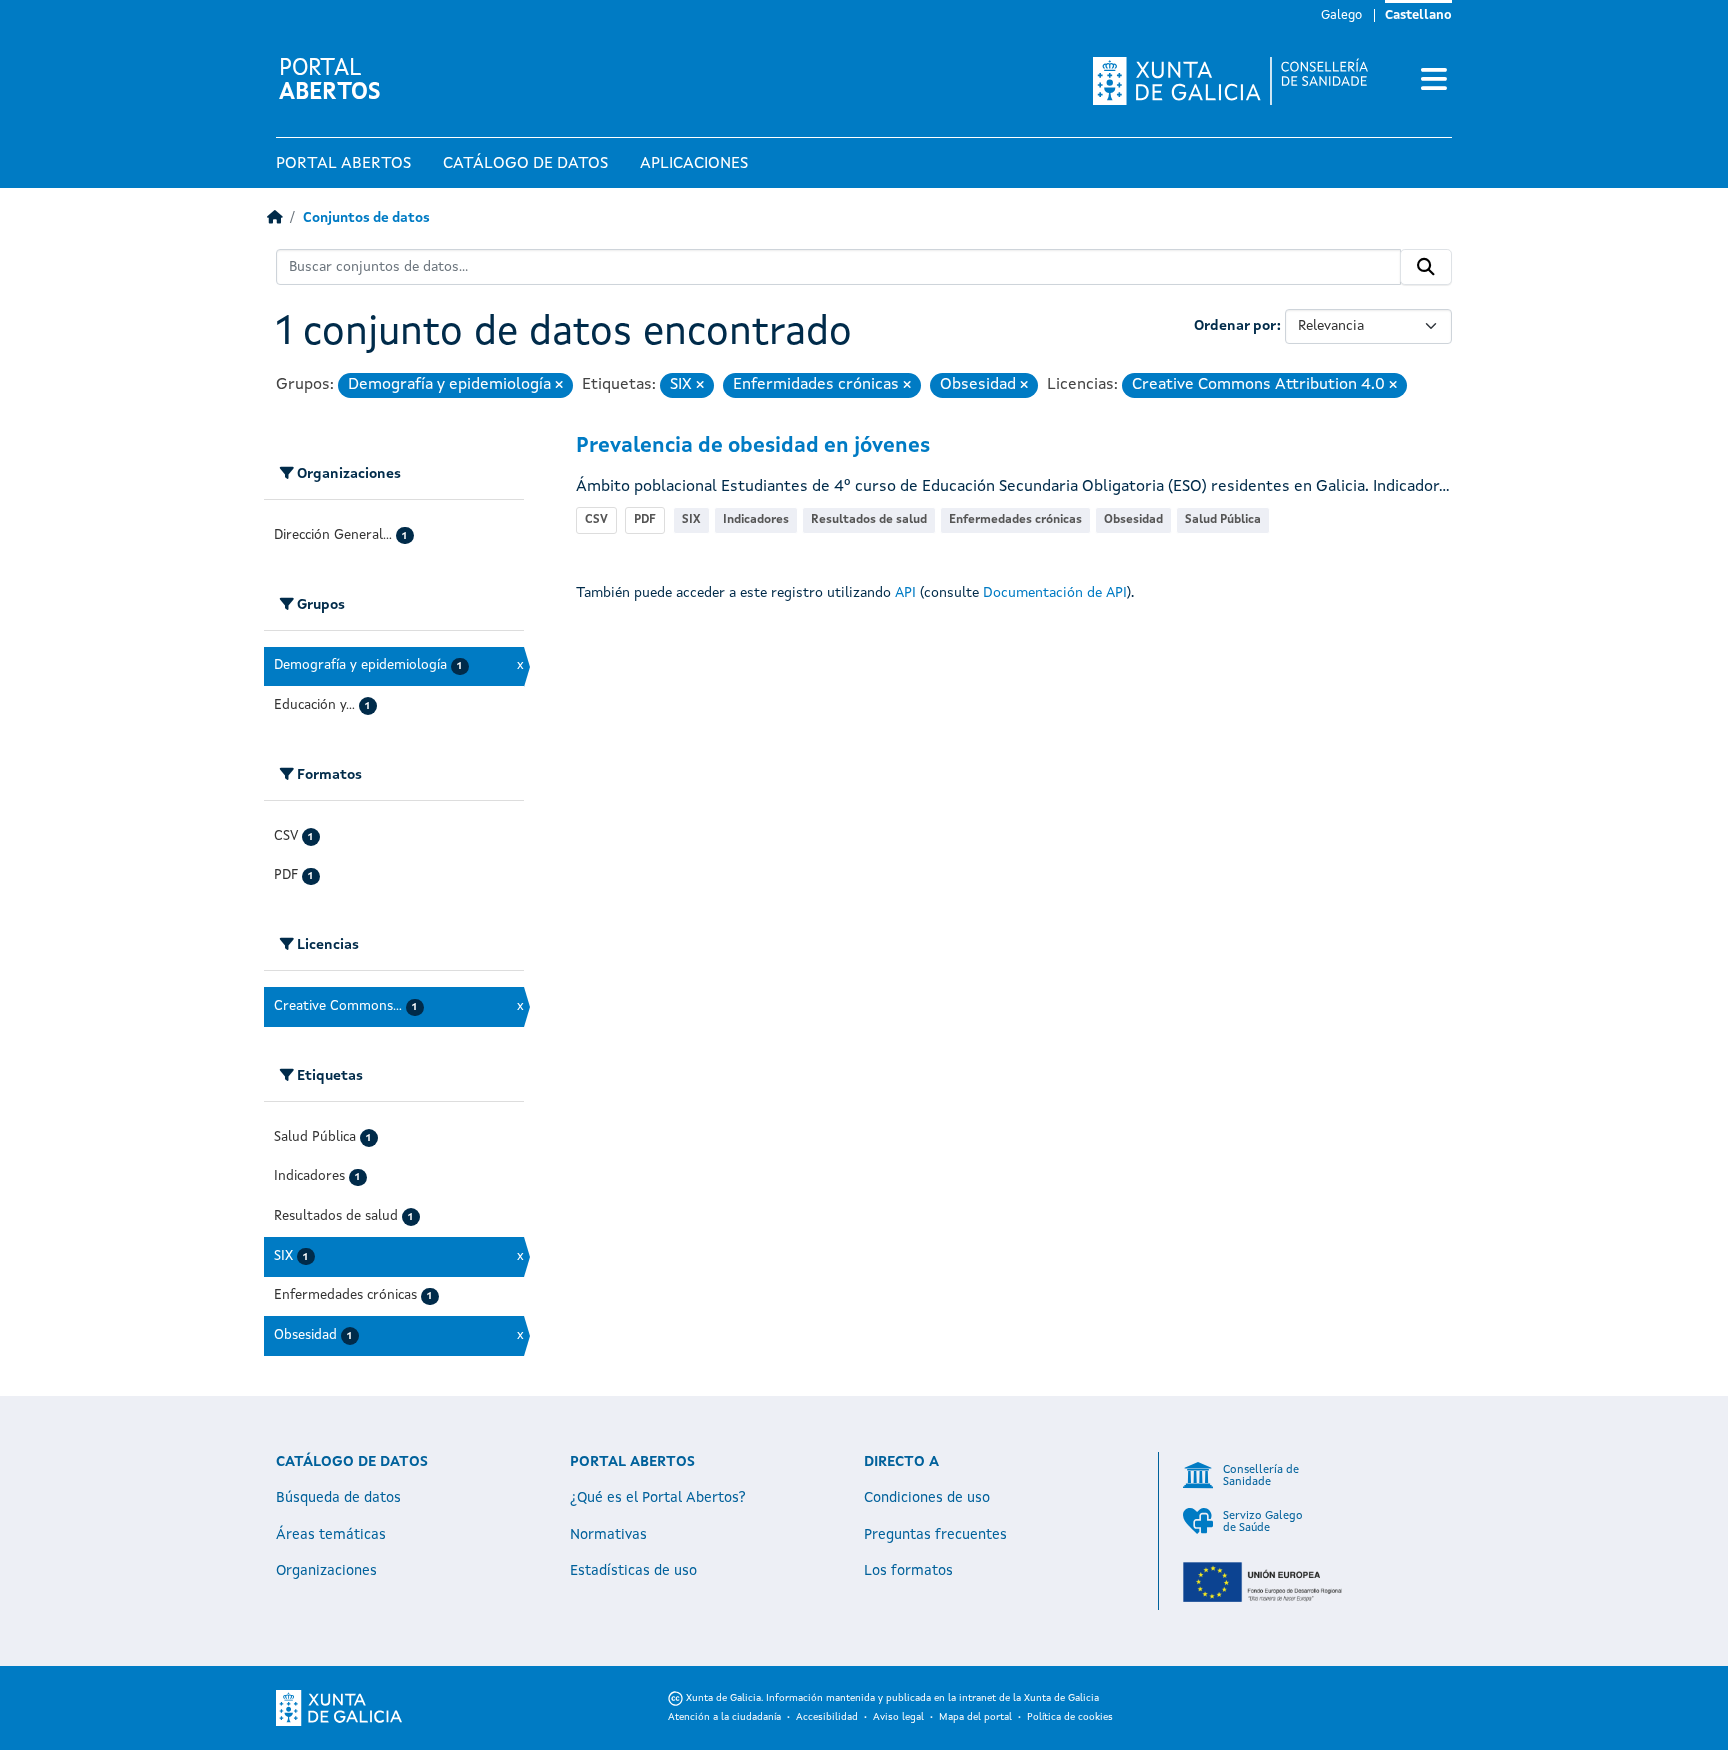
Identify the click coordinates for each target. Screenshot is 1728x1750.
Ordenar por (1235, 326)
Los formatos (908, 1571)
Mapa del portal (975, 1717)
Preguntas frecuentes (935, 1535)
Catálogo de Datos (525, 164)
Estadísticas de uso (633, 1571)
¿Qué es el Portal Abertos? (658, 1498)
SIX (691, 520)
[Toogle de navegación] (1434, 81)
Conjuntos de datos (366, 218)
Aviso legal (898, 1717)
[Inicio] (274, 218)
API (905, 593)
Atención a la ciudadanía (724, 1717)
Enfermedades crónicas (1015, 520)
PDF (645, 520)
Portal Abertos (343, 164)
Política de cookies (1070, 1717)
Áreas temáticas (331, 1535)
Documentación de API (1055, 593)
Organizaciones (326, 1571)
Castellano (1418, 15)
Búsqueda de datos (338, 1498)
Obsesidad (1133, 520)
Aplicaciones (694, 164)
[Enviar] (1426, 267)
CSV (596, 520)
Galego (1341, 15)
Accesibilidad (827, 1717)
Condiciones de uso (927, 1498)
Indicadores (756, 520)
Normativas (608, 1535)
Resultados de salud (869, 520)
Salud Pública (1223, 520)
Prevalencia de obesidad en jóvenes (753, 446)
